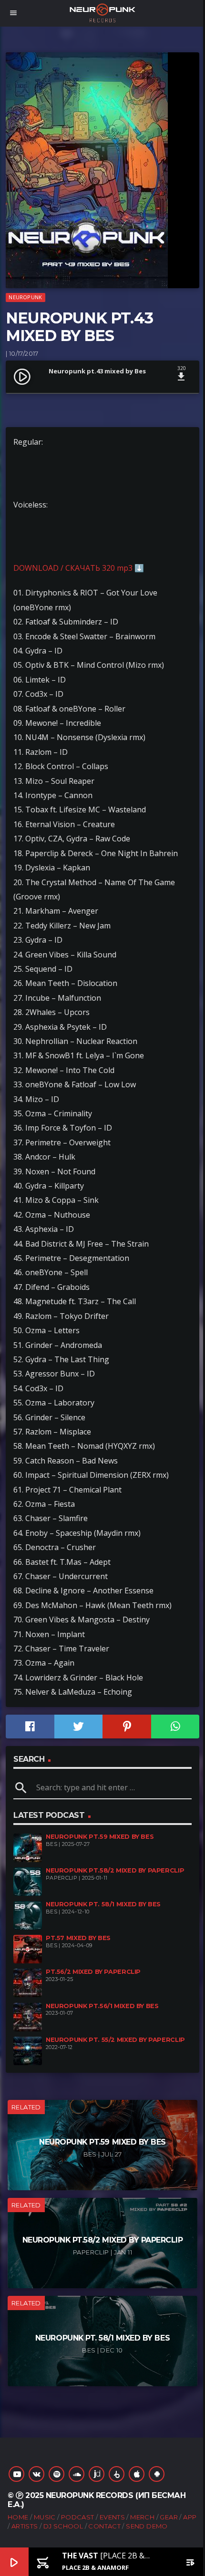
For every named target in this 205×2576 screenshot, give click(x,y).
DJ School (63, 2526)
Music (45, 2517)
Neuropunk (25, 297)
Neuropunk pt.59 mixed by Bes (100, 1837)
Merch (142, 2517)
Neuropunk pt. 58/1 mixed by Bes (103, 1904)
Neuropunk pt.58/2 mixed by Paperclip (115, 1870)
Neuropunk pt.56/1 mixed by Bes (102, 2006)
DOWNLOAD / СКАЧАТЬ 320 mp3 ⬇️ (79, 568)
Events (112, 2517)
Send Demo (147, 2526)
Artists (25, 2526)
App (190, 2517)
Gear (169, 2517)
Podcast (78, 2517)
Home (18, 2517)
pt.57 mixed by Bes (78, 1938)
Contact (104, 2526)
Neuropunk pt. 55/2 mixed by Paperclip (115, 2040)
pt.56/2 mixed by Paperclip (93, 1972)
